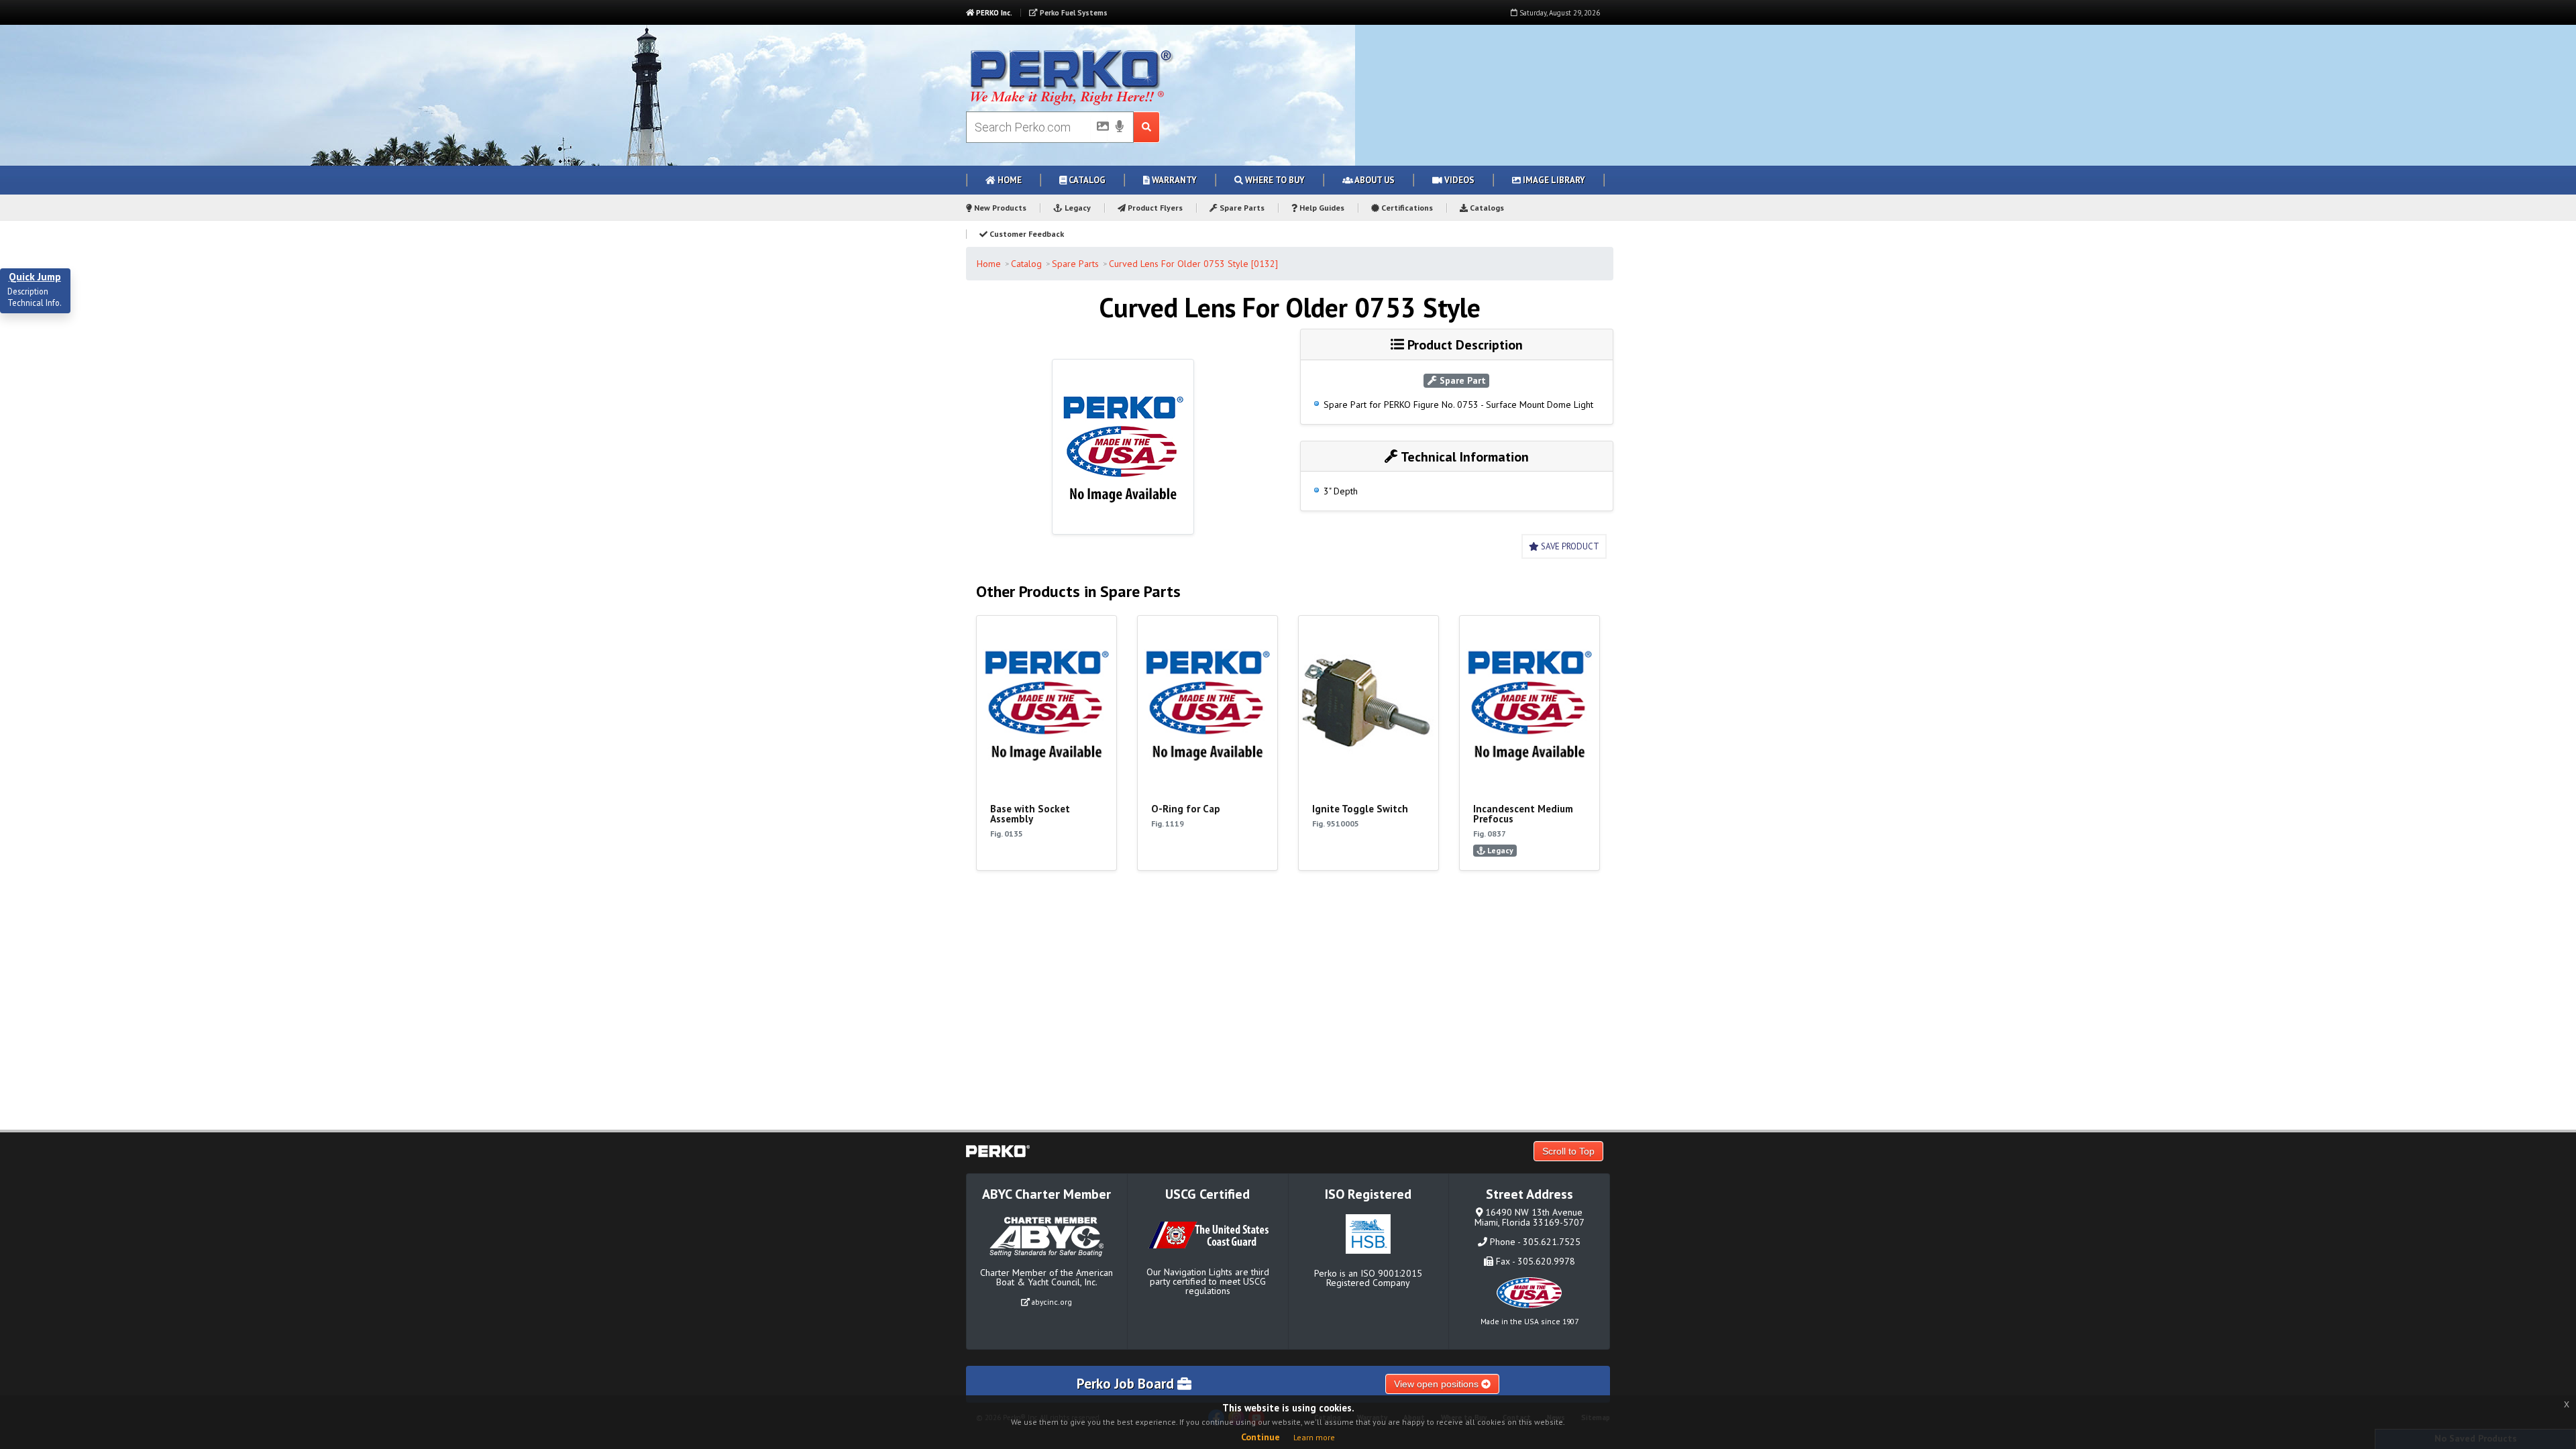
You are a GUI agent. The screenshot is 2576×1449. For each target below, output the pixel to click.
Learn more (1314, 1437)
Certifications (1406, 208)
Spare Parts (1241, 208)
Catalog (1086, 180)
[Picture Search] (1099, 129)
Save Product (1569, 546)
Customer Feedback (1026, 234)
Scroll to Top (1568, 1151)
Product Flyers (1154, 208)
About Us (1374, 180)
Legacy (1077, 208)
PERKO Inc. (993, 13)
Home (1009, 180)
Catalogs (1486, 208)
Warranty (1173, 180)
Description (28, 292)
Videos (1458, 180)
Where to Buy (1274, 180)
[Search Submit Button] (1147, 127)
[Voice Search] (1120, 127)
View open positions (1438, 1384)
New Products (999, 208)
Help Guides (1321, 208)
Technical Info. (35, 303)
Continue (1260, 1437)
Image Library (1553, 180)
